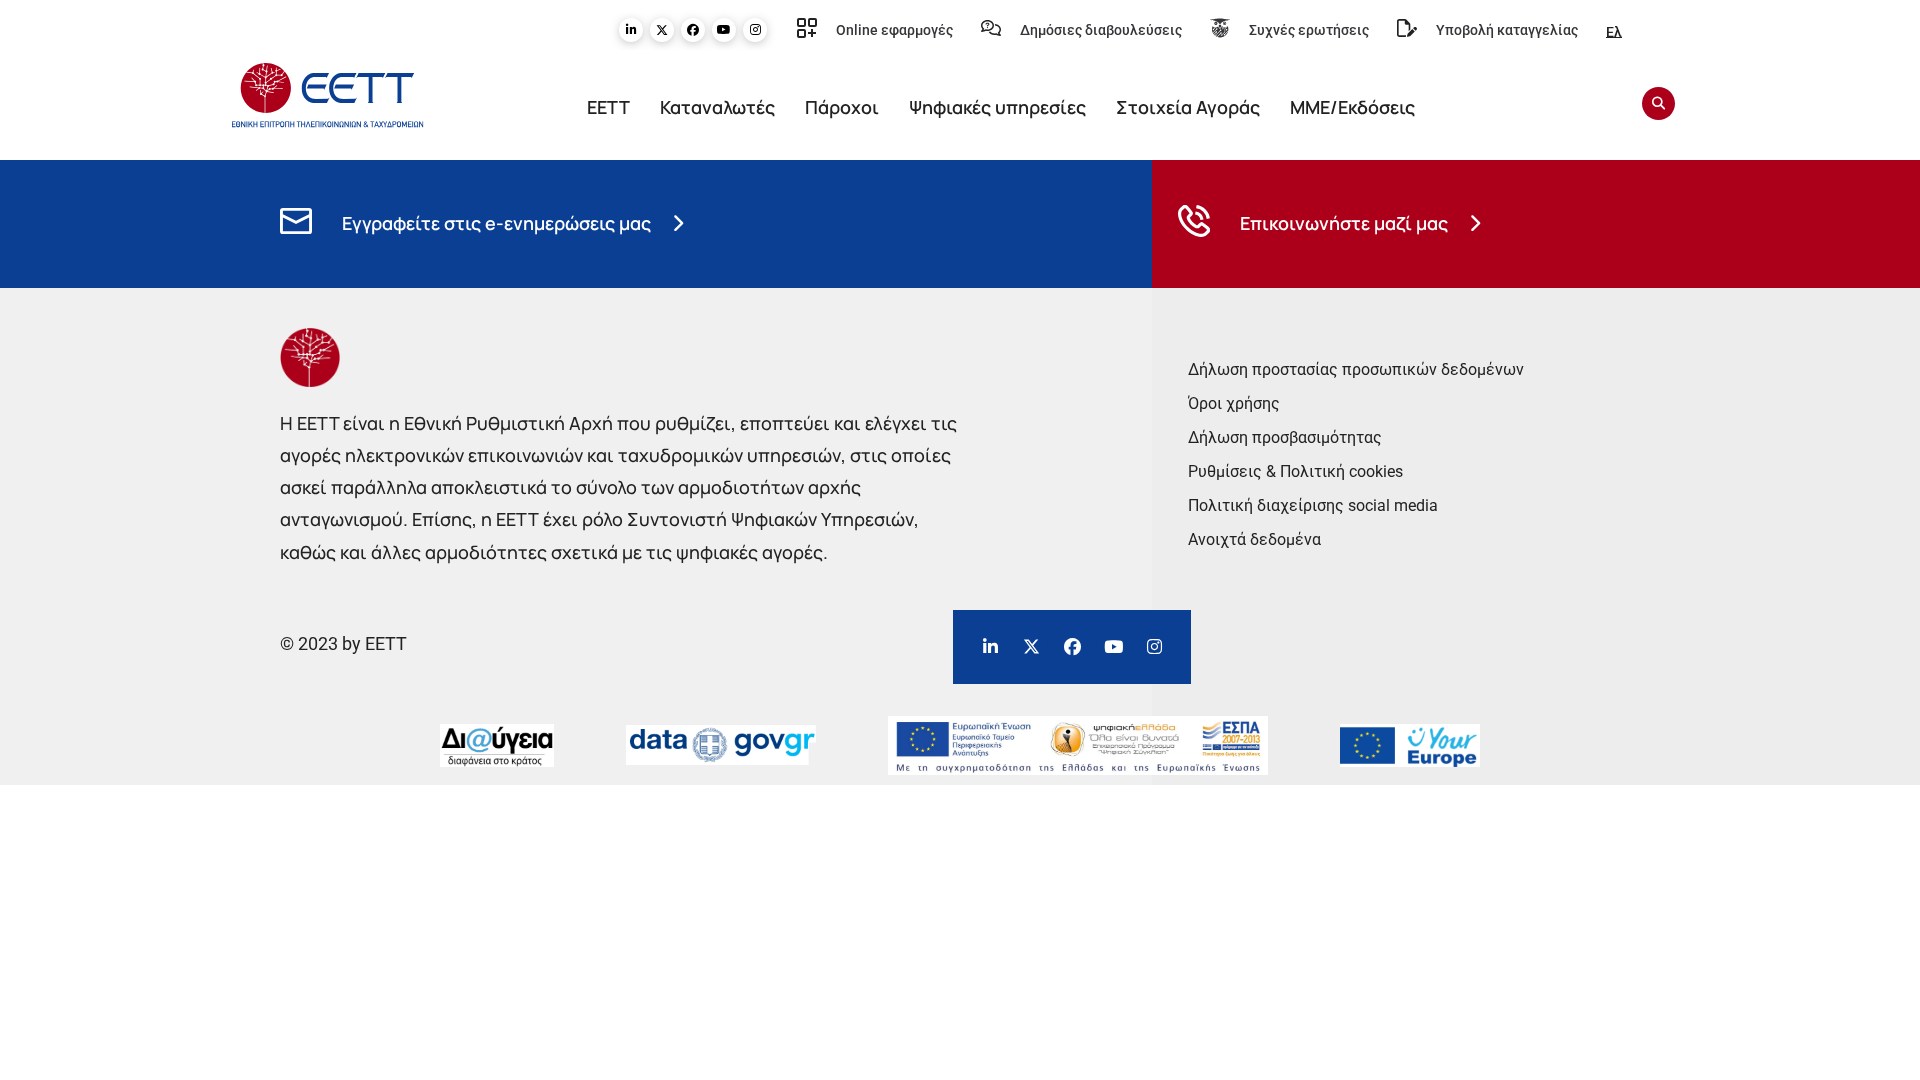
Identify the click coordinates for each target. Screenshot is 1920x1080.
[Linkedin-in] (631, 30)
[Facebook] (693, 30)
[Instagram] (755, 30)
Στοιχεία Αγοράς (1188, 107)
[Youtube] (724, 30)
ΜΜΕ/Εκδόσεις (1352, 107)
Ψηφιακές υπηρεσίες (997, 107)
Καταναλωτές (717, 107)
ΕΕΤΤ (608, 107)
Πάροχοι (842, 107)
